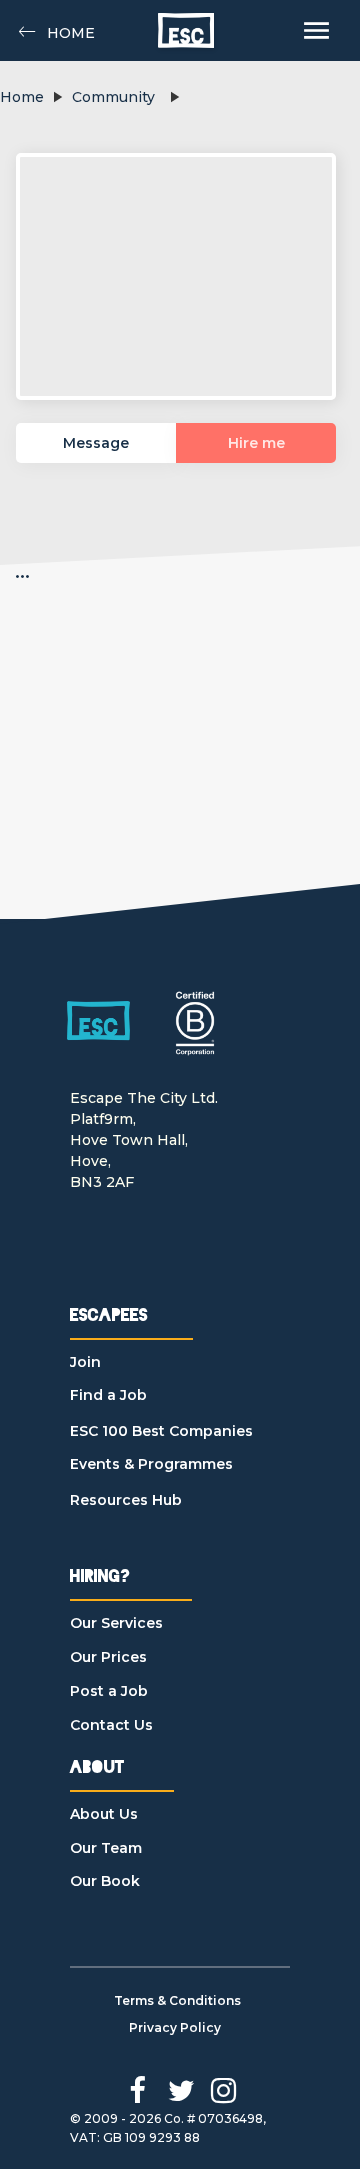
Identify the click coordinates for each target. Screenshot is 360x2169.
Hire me (256, 443)
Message (96, 443)
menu (316, 30)
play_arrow (57, 97)
